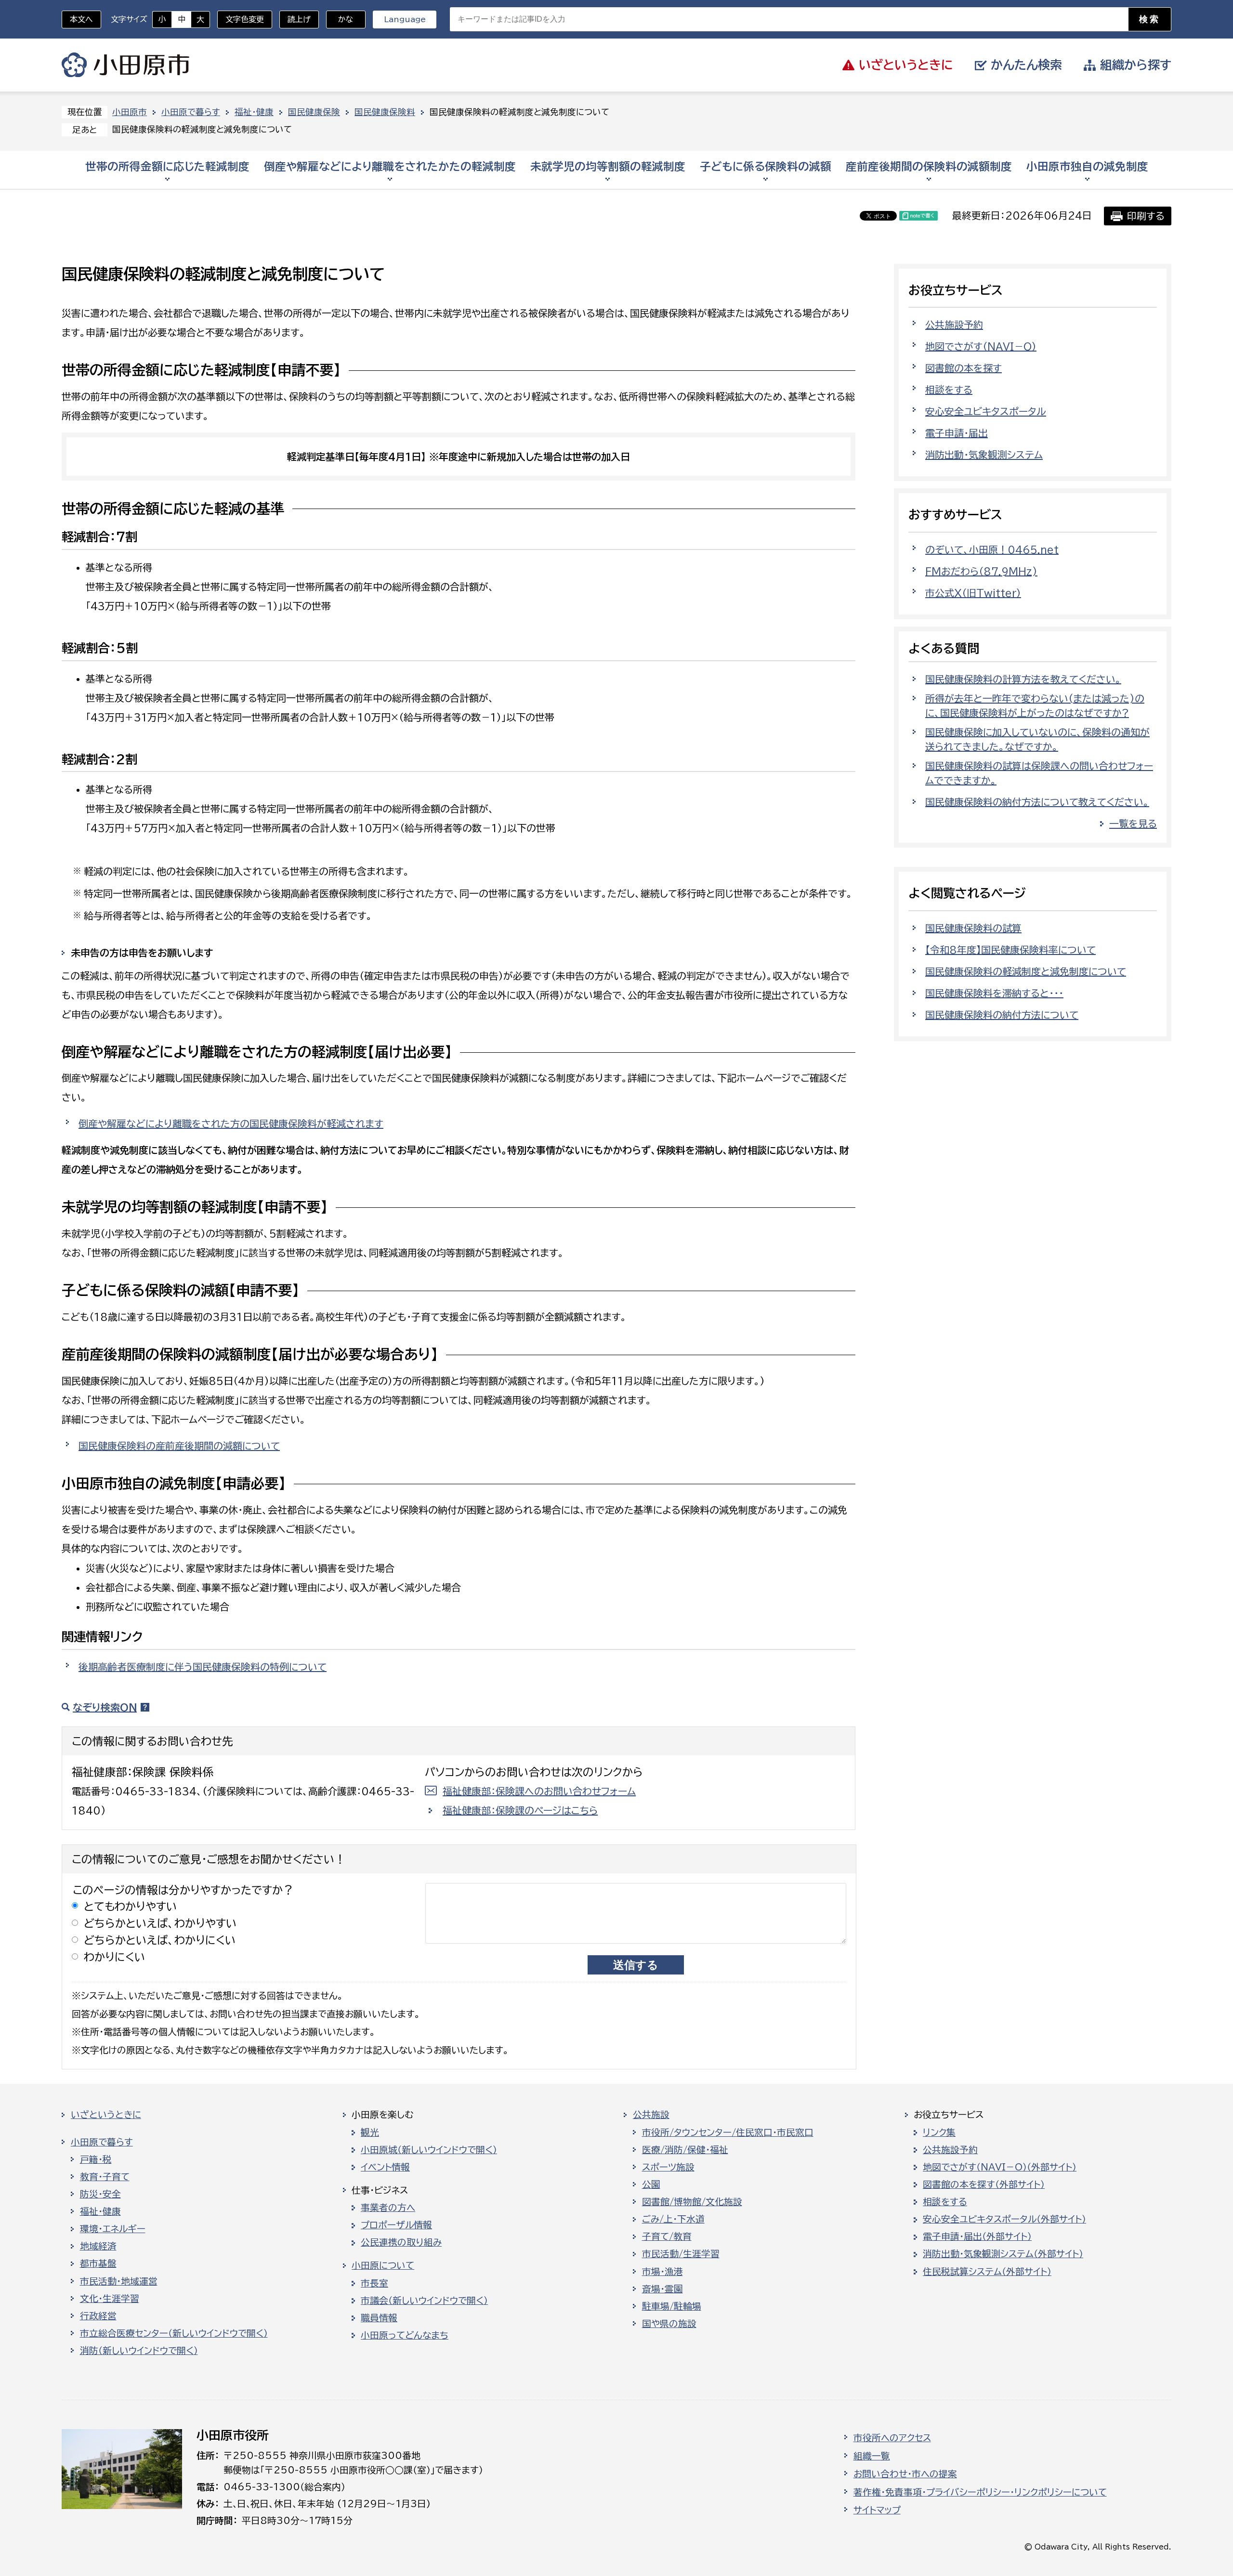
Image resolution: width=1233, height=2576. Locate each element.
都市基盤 (98, 2263)
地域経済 (98, 2246)
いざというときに (106, 2115)
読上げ (299, 19)
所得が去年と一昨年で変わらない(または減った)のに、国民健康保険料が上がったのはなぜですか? (1035, 706)
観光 (370, 2132)
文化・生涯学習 (110, 2299)
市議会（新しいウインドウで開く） (424, 2301)
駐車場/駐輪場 (672, 2306)
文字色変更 (245, 19)
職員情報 (379, 2318)
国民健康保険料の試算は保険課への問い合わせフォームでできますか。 (1039, 773)
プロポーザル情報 (396, 2225)
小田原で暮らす (191, 112)
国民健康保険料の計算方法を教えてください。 (1023, 679)
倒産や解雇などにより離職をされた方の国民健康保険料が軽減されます (231, 1124)
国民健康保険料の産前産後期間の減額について (179, 1446)
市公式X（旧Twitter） (973, 593)
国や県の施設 (669, 2324)
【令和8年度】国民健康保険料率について (1010, 950)
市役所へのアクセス (892, 2438)
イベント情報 (385, 2167)
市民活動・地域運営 (119, 2281)
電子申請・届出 (957, 433)
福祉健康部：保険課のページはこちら (520, 1810)
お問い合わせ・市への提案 (905, 2474)
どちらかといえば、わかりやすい (160, 1923)
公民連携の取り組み (401, 2242)
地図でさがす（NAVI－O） (981, 346)
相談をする (949, 390)
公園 (651, 2184)
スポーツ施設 (668, 2167)
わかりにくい (115, 1957)
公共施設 (651, 2115)
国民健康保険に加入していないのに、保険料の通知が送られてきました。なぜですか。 (1037, 739)
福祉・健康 (254, 112)
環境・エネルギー (113, 2229)
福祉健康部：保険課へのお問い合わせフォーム (539, 1791)
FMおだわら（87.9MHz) (981, 571)
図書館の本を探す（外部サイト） (984, 2184)
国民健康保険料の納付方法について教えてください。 (1037, 802)
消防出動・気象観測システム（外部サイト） (1003, 2254)
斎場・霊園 (662, 2289)
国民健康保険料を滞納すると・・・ (994, 993)
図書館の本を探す (964, 368)
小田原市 (125, 65)
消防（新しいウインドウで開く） (139, 2351)
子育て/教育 (667, 2236)
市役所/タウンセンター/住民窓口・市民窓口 (728, 2132)
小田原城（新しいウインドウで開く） (429, 2150)
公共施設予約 (954, 325)
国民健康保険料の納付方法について (1002, 1015)
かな (340, 19)
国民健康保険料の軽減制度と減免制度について (1026, 971)
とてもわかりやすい (131, 1906)
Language (405, 19)
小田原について (383, 2265)
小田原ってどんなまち (405, 2335)
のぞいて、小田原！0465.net (992, 549)
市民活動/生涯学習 (681, 2254)
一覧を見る (1133, 824)
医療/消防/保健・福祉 (685, 2150)
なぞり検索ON (105, 1707)
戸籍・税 (96, 2159)
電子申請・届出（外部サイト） (977, 2236)
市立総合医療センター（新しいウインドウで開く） (174, 2333)
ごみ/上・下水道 (673, 2219)
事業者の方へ (388, 2208)
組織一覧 (872, 2456)
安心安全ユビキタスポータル (986, 411)
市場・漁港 (662, 2272)
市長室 (374, 2283)
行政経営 (98, 2316)
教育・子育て (105, 2177)
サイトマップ (877, 2510)
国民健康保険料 (385, 112)
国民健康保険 (314, 112)
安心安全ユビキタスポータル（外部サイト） (1004, 2219)
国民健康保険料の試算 (973, 928)
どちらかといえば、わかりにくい (160, 1940)
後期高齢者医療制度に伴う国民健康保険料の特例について (203, 1667)
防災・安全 (100, 2194)
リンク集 (939, 2132)
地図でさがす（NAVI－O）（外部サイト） (1000, 2167)
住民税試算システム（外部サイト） (987, 2272)
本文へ (81, 19)
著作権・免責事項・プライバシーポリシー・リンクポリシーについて (980, 2492)
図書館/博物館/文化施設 (692, 2202)
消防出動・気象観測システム (984, 455)
